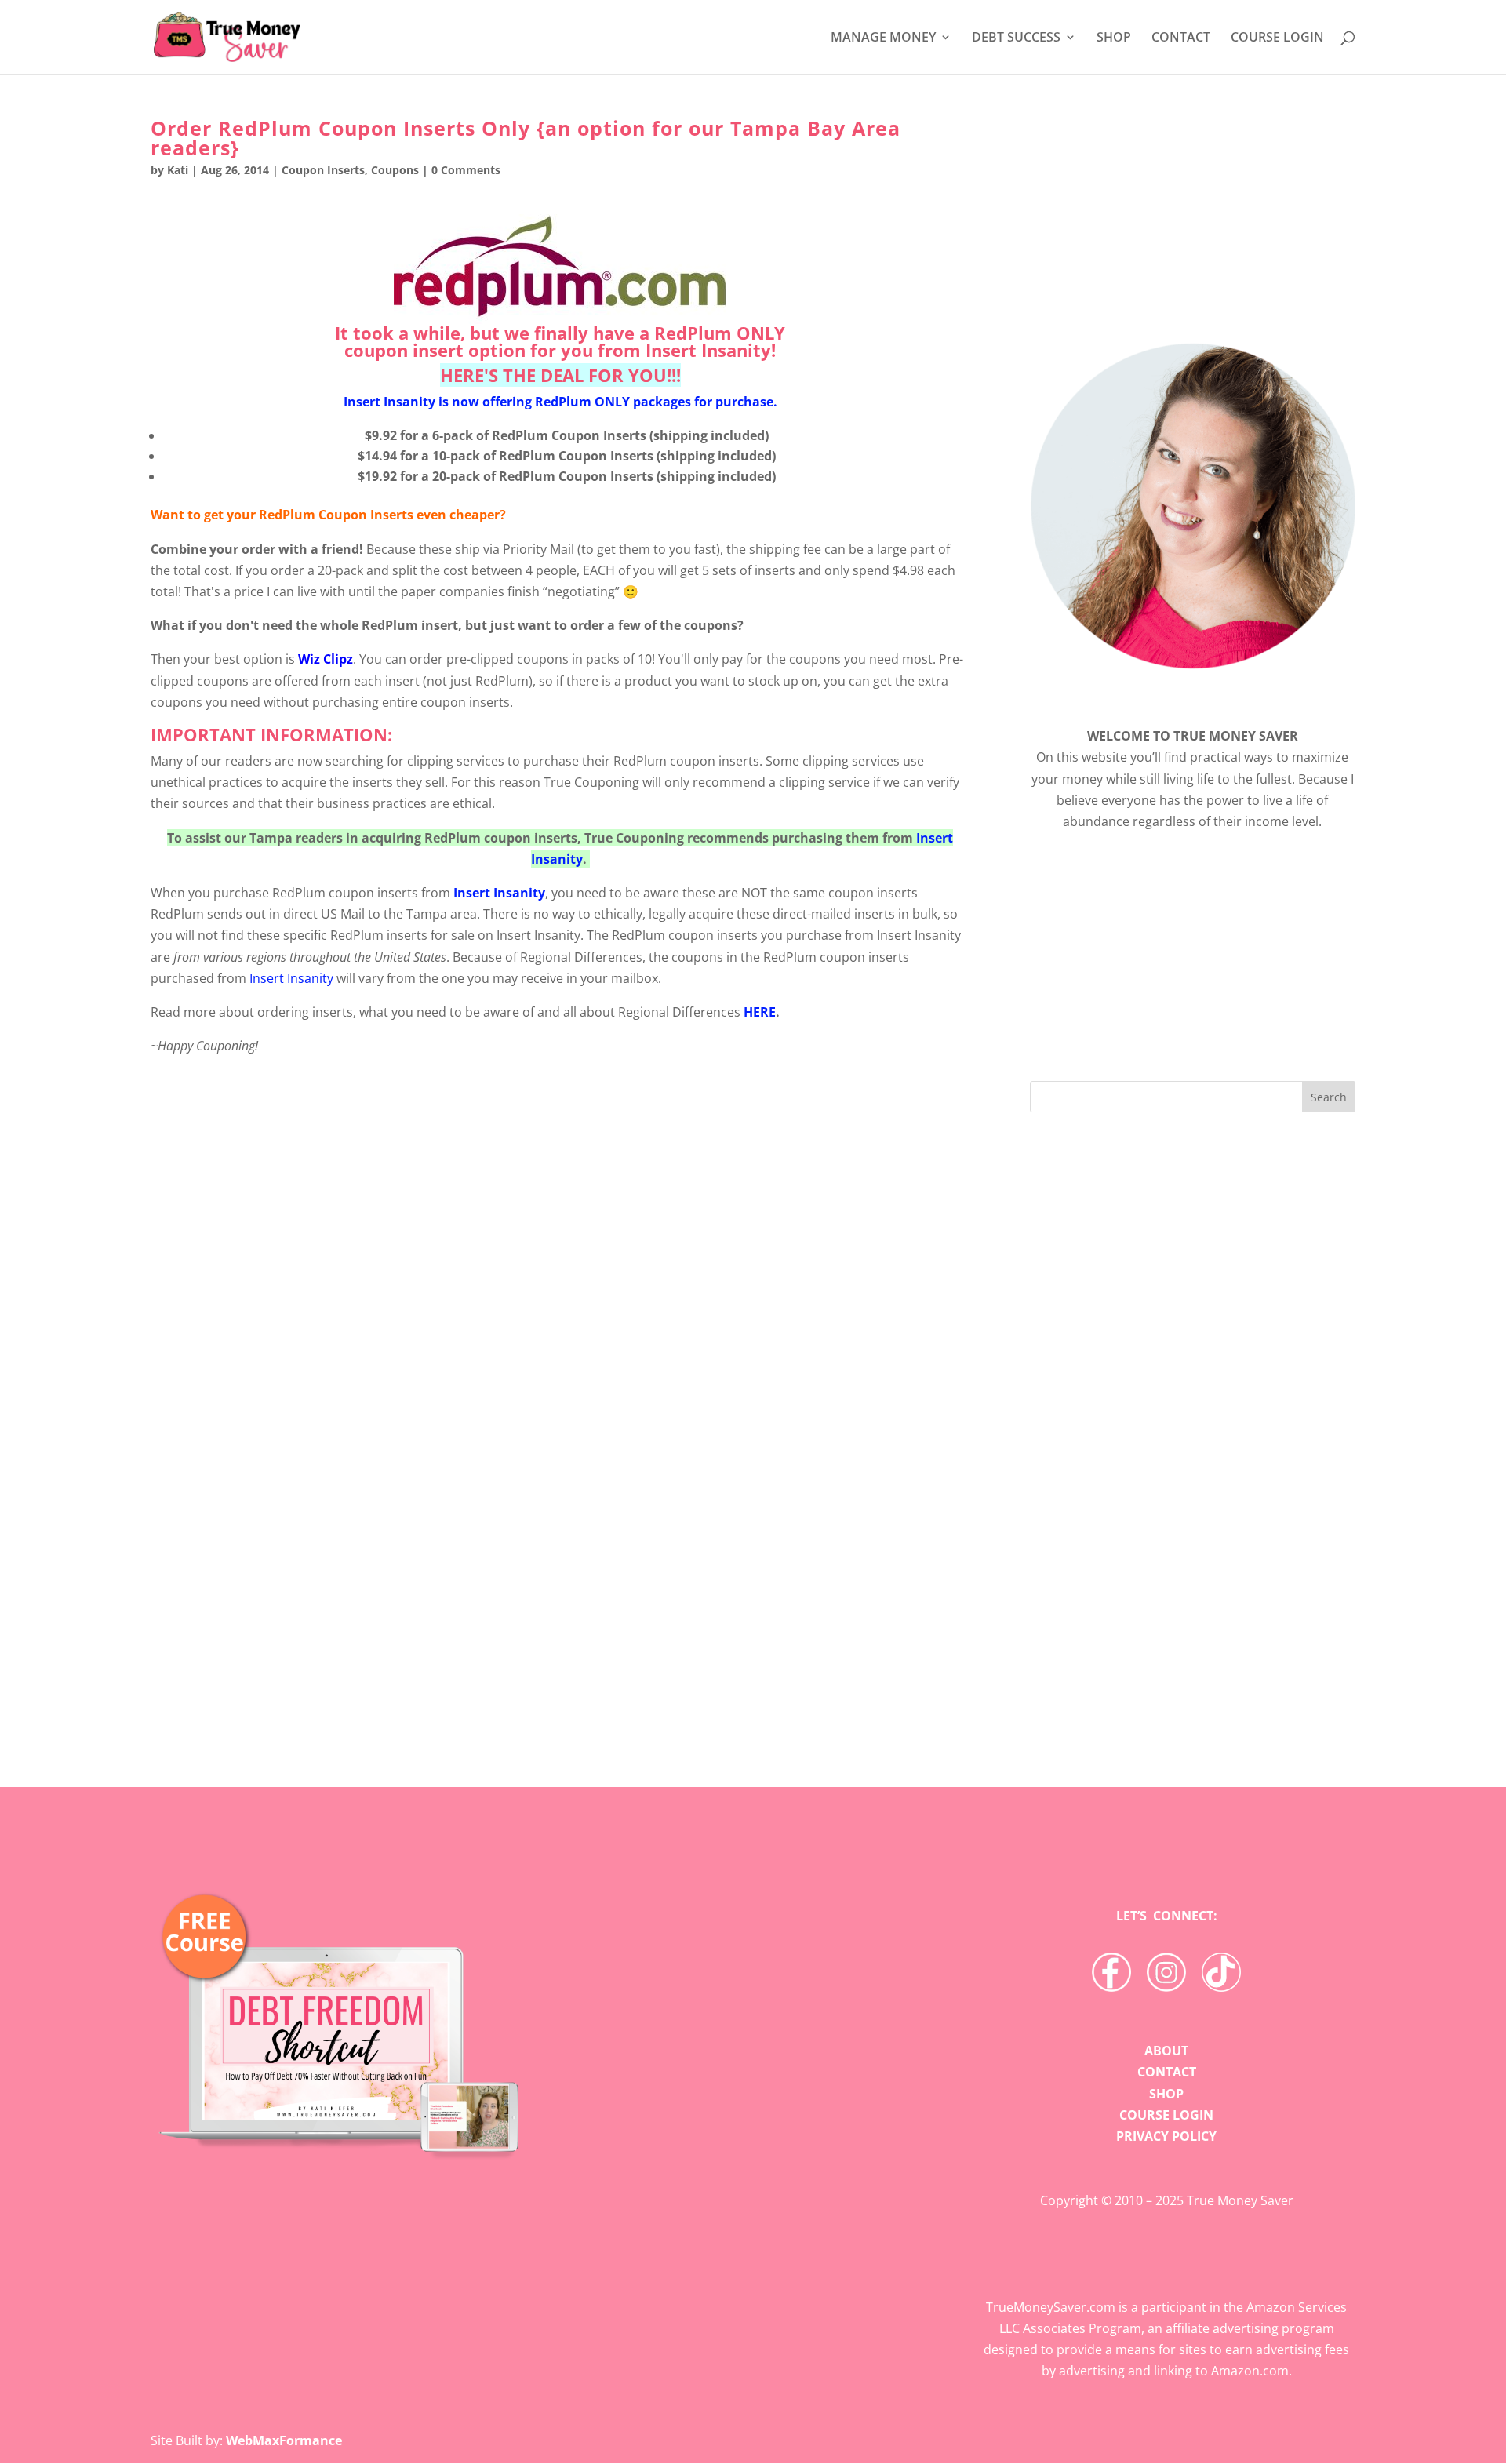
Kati (178, 170)
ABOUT (1166, 2051)
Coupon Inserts (323, 170)
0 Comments (466, 170)
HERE (760, 1012)
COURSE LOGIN (1277, 38)
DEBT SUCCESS (1016, 38)
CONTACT (1181, 38)
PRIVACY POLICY (1166, 2136)
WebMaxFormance (284, 2440)
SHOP (1114, 38)
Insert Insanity (708, 350)
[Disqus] (560, 1487)
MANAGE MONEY (883, 38)
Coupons (395, 170)
